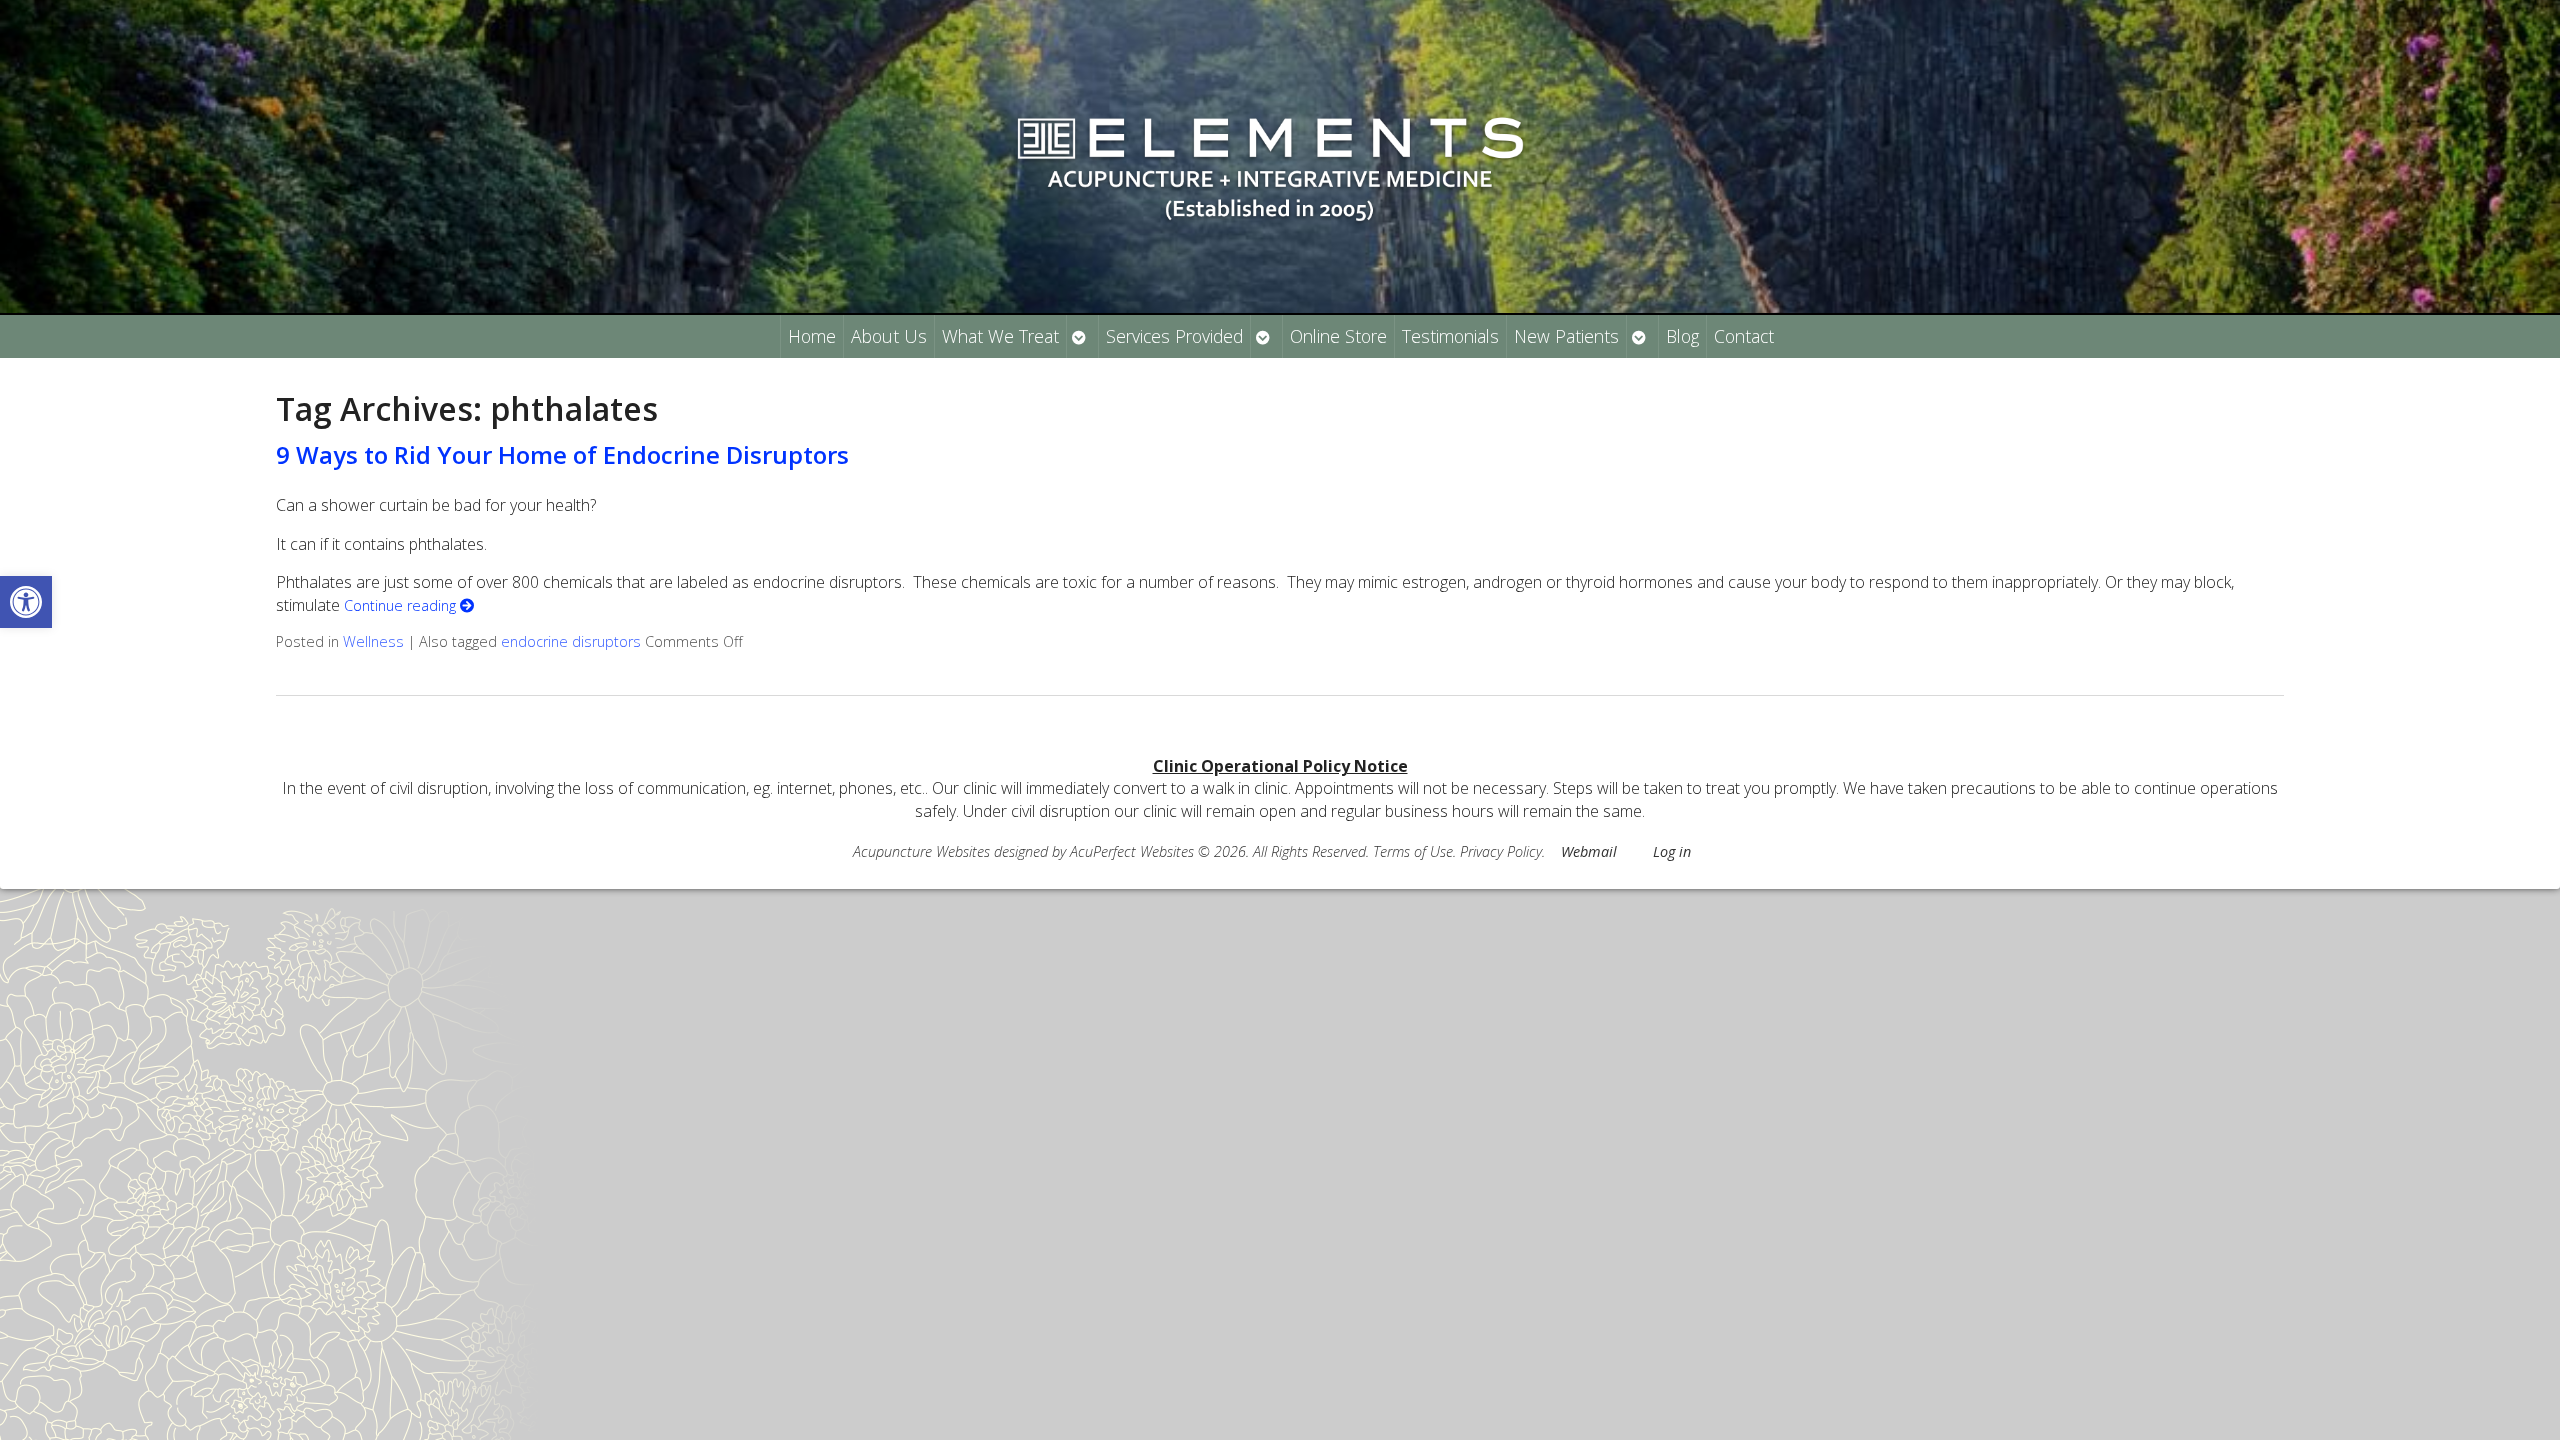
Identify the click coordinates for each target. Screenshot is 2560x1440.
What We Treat (1000, 336)
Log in (1672, 851)
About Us (889, 336)
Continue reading (402, 605)
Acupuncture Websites (921, 851)
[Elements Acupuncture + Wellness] (1280, 156)
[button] (26, 602)
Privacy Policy (1501, 851)
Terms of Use (1413, 851)
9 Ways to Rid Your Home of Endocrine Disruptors (562, 454)
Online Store (1338, 336)
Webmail (1589, 851)
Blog (1682, 336)
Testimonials (1450, 336)
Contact (1744, 336)
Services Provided (1174, 336)
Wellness (373, 641)
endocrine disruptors (571, 641)
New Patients (1566, 336)
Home (812, 336)
